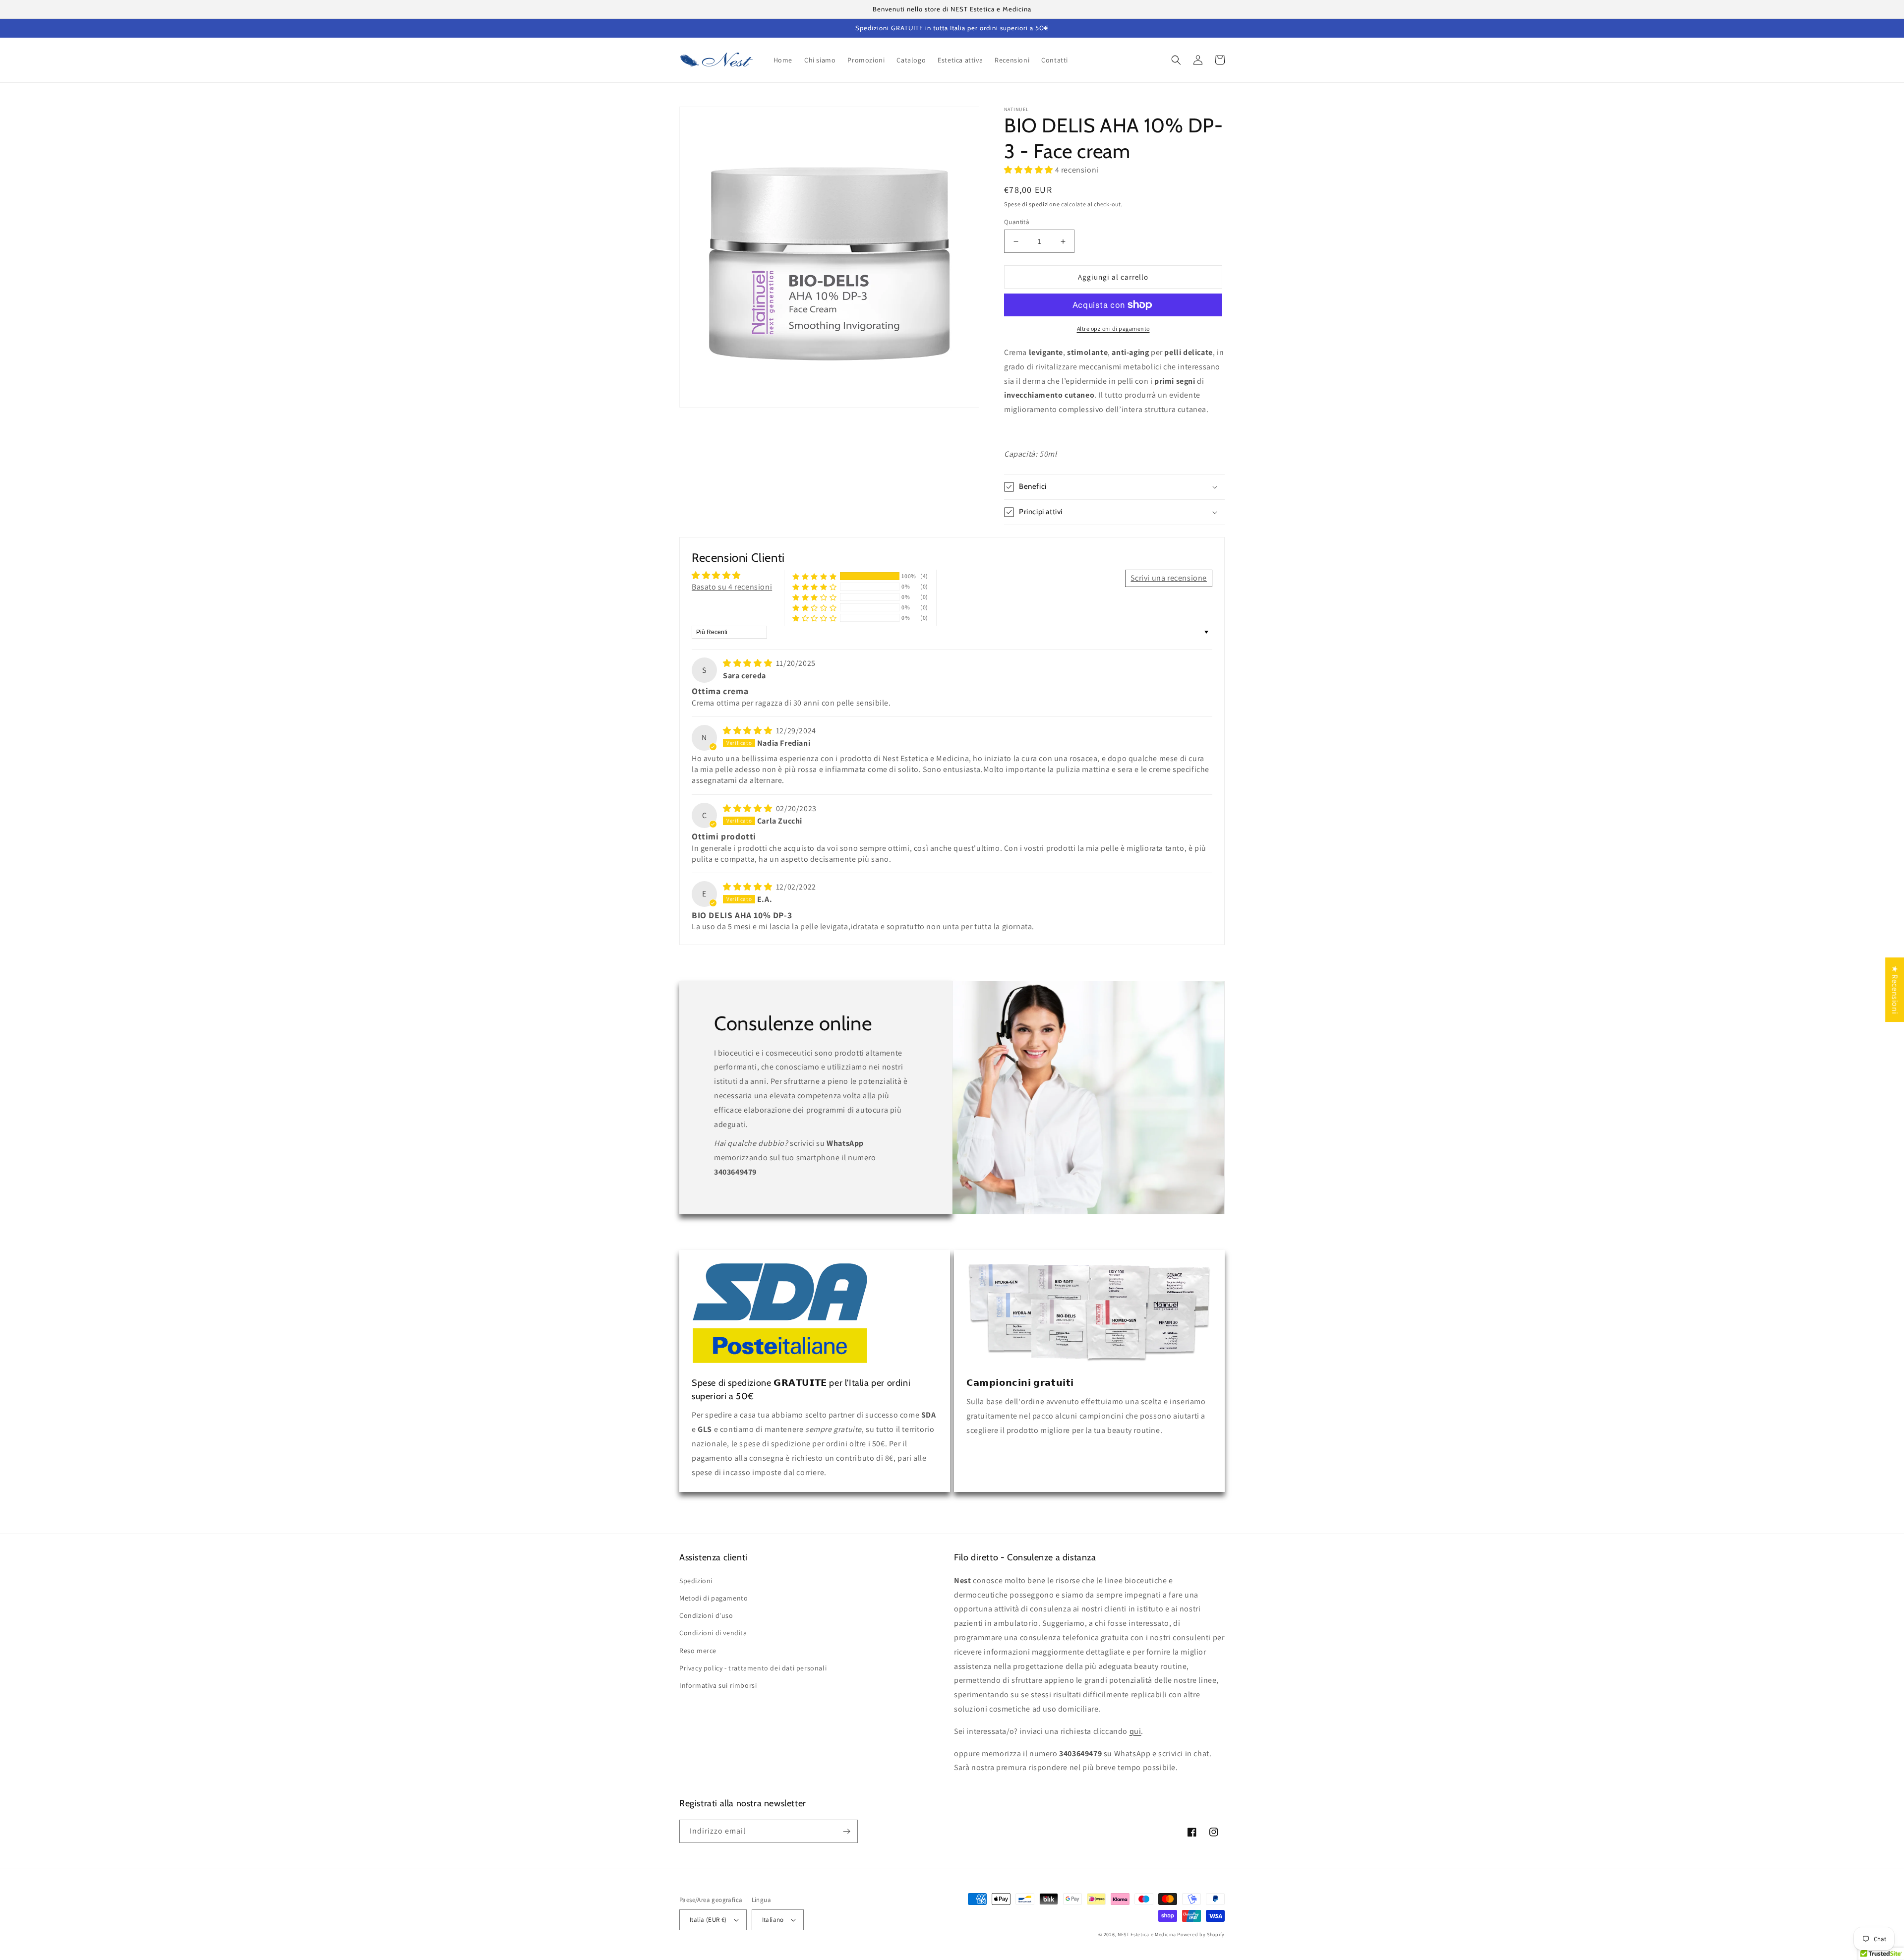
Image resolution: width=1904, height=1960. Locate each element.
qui (1135, 1731)
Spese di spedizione (1032, 204)
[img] (748, 663)
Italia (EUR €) (708, 1920)
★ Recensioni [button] (1895, 990)
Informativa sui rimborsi (718, 1685)
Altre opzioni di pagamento (1113, 328)
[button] (1176, 60)
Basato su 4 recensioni (732, 587)
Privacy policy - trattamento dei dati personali (753, 1668)
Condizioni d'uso (706, 1615)
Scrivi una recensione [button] (1169, 578)
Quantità (1017, 222)
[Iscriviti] (846, 1831)
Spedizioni (696, 1581)
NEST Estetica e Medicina (1147, 1934)
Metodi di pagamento (714, 1598)
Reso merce (698, 1651)
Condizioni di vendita (713, 1633)
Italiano (773, 1920)
